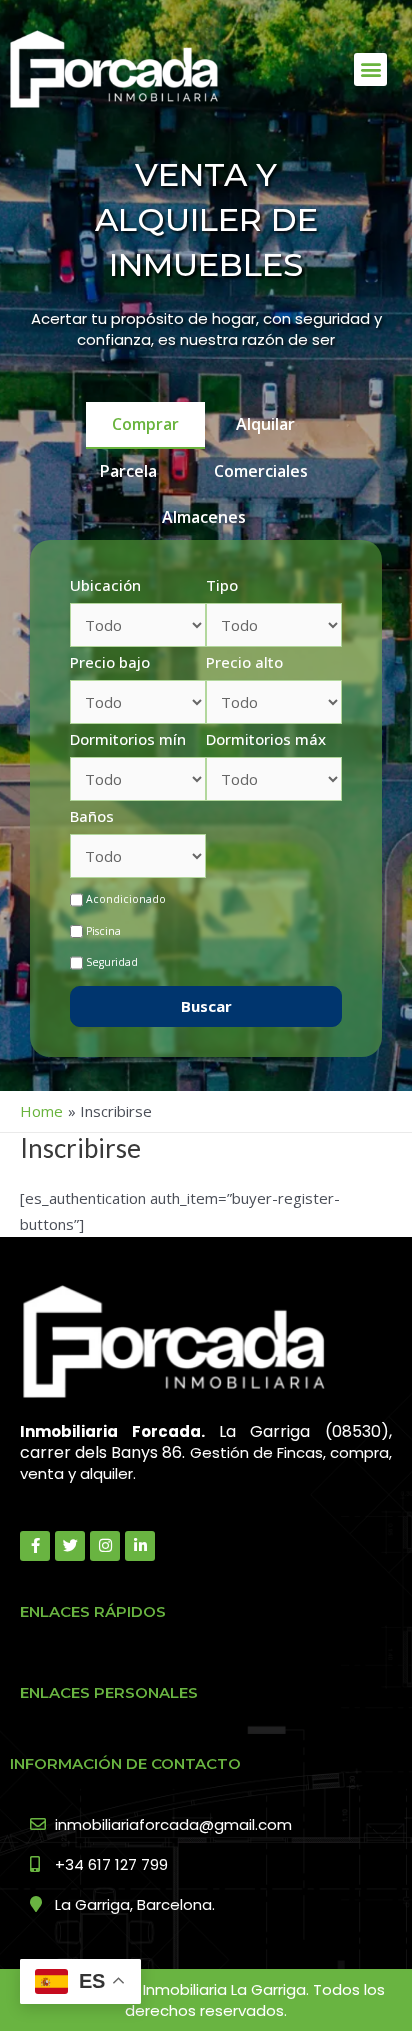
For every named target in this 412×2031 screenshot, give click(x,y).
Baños (92, 816)
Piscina (103, 931)
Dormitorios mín (128, 739)
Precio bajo (110, 662)
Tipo (222, 585)
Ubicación (105, 585)
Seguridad (112, 962)
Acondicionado (126, 899)
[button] (370, 69)
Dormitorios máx (266, 739)
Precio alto (244, 662)
